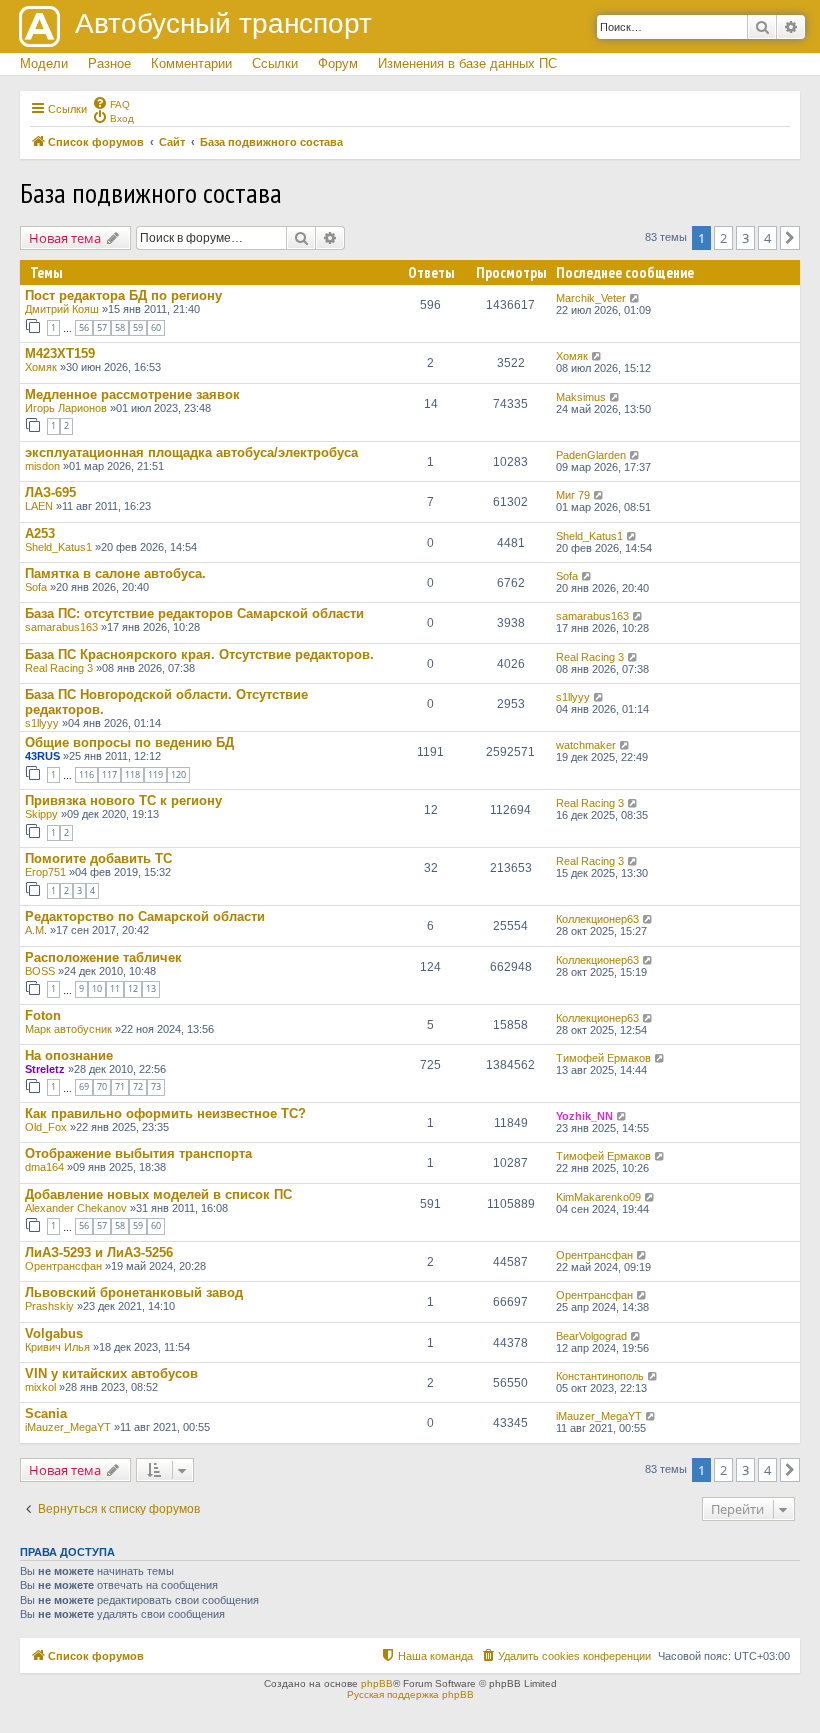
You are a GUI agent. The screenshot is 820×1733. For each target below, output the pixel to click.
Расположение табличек (103, 957)
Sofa (36, 587)
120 (178, 774)
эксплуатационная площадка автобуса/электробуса (191, 452)
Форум (338, 63)
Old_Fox (46, 1127)
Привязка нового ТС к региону (123, 800)
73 (156, 1086)
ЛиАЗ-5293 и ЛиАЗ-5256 (99, 1252)
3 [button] (745, 238)
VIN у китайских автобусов (111, 1373)
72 (138, 1086)
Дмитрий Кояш (62, 309)
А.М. (36, 930)
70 (102, 1086)
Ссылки (275, 63)
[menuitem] (111, 103)
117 (109, 774)
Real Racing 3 (59, 668)
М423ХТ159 (60, 353)
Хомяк (41, 367)
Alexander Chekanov (76, 1208)
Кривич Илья (57, 1347)
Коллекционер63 (597, 919)
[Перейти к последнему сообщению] (635, 298)
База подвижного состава (151, 192)
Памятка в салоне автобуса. (115, 573)
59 (138, 327)
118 (132, 774)
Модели (44, 63)
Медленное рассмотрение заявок (132, 394)
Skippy (41, 814)
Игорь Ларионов (66, 408)
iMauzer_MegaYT (68, 1427)
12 (133, 988)
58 (120, 327)
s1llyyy (42, 723)
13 (151, 988)
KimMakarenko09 (598, 1197)
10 (97, 988)
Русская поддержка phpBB (410, 1694)
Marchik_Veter (591, 298)
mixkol (40, 1387)
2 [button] (723, 238)
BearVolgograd (591, 1336)
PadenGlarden (591, 455)
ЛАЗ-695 (50, 492)
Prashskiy (49, 1306)
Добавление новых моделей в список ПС (158, 1194)
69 (84, 1086)
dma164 (44, 1167)
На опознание (69, 1055)
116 (86, 774)
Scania (46, 1413)
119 (155, 774)
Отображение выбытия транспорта (138, 1153)
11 (115, 988)
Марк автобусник (68, 1029)
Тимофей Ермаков (603, 1058)
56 (84, 327)
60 (156, 327)
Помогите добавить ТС (98, 858)
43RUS (42, 756)
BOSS (40, 971)
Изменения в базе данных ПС (467, 63)
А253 (40, 533)
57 (102, 327)
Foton (43, 1015)
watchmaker (586, 745)
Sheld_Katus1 (58, 547)
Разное (109, 63)
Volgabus (54, 1333)
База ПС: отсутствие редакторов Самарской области (194, 613)
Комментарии (191, 63)
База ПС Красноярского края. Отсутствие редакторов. (199, 654)
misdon (42, 466)
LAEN (39, 506)
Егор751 (45, 872)
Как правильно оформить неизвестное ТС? (165, 1113)
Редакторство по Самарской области (145, 916)
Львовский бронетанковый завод (134, 1292)
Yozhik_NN (584, 1116)
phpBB (377, 1683)
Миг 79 (573, 495)
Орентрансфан (63, 1266)
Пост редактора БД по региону (123, 295)
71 (120, 1086)
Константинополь (600, 1376)
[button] (790, 238)
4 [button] (767, 238)
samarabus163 (61, 627)
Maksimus (581, 397)
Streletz (45, 1069)
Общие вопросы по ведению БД (129, 742)
